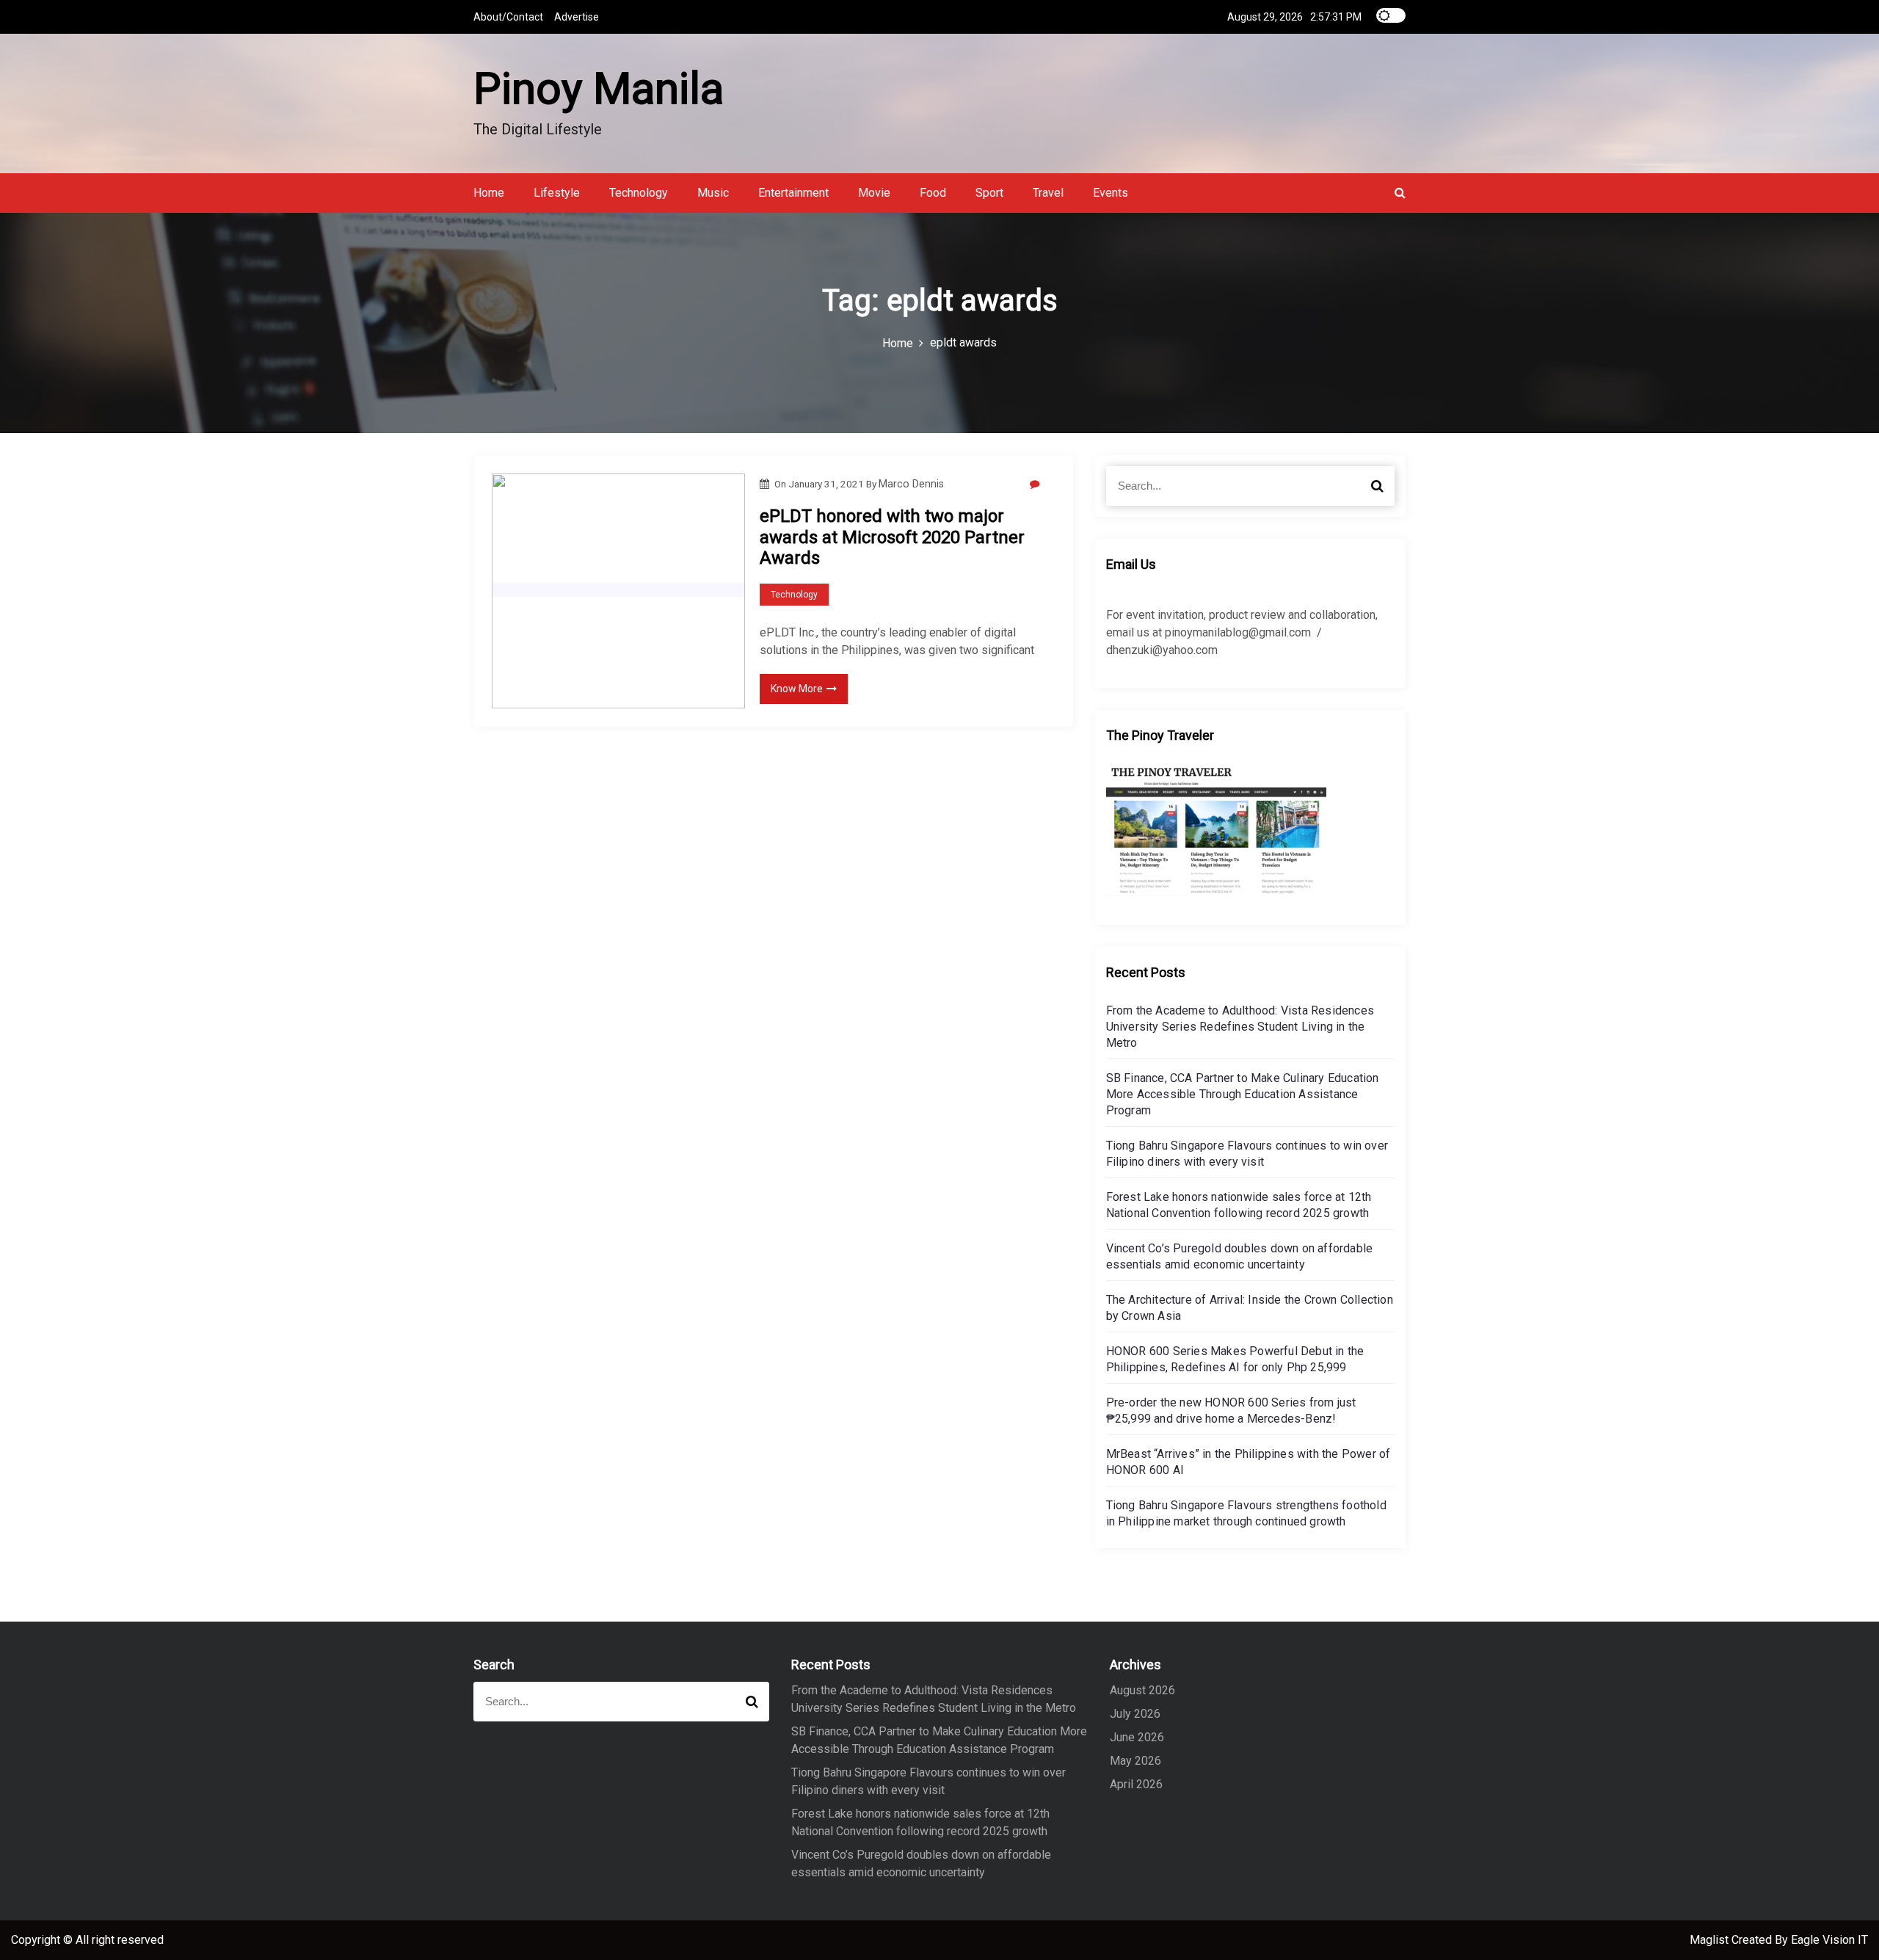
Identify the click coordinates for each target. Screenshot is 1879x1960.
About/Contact (508, 17)
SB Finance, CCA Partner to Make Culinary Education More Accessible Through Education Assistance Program (1243, 1094)
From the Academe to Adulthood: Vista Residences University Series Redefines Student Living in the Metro (1240, 1027)
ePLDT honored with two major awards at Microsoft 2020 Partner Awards (892, 537)
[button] (1400, 193)
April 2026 (1136, 1784)
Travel (1048, 193)
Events (1111, 193)
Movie (874, 193)
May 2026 (1135, 1761)
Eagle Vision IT (1829, 1940)
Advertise (577, 17)
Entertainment (793, 193)
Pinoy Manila (599, 88)
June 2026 (1137, 1737)
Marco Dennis (911, 484)
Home (489, 193)
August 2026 (1142, 1690)
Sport (989, 193)
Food (933, 193)
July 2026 (1135, 1714)
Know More (797, 689)
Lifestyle (557, 193)
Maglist (1711, 1940)
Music (713, 193)
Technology (639, 193)
